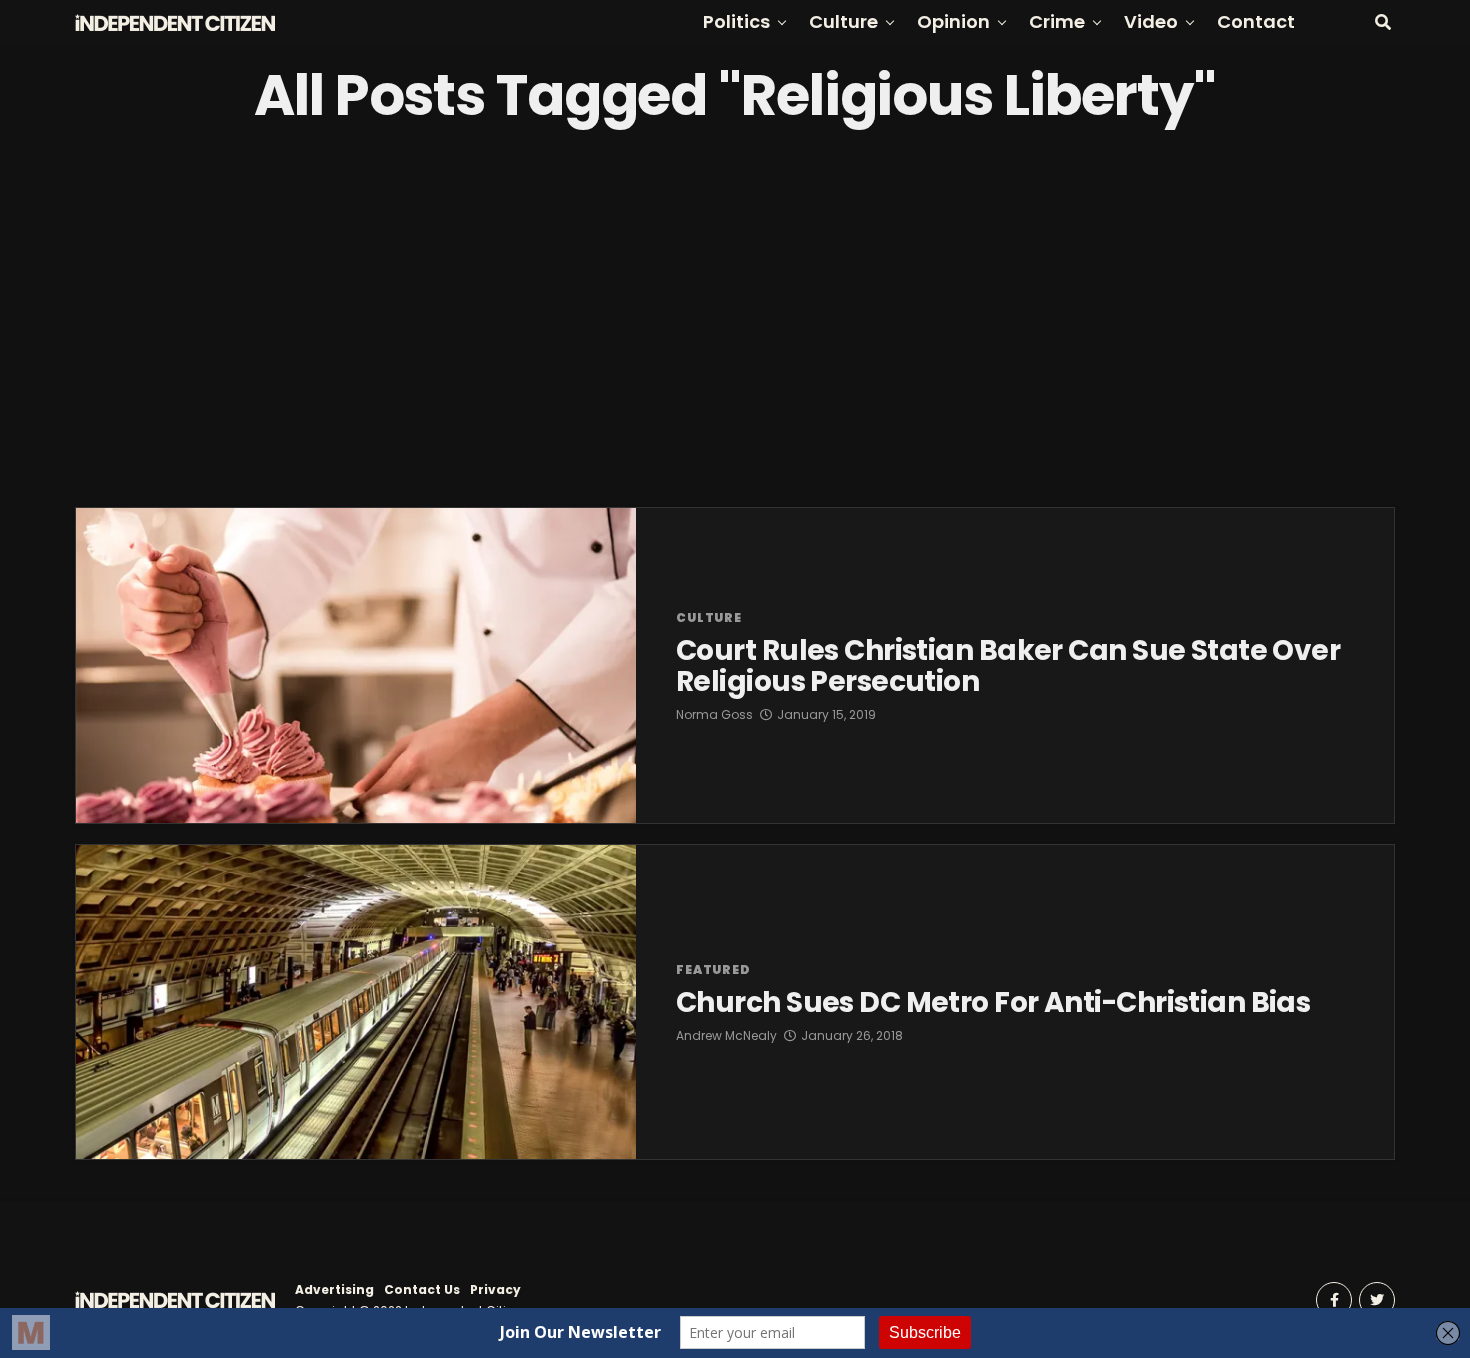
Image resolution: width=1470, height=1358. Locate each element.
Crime (1057, 21)
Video (1151, 21)
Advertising (334, 1289)
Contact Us (422, 1289)
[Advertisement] (735, 317)
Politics (736, 21)
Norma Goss (714, 714)
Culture (843, 21)
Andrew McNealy (726, 1035)
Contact (1256, 21)
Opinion (953, 21)
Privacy (495, 1289)
